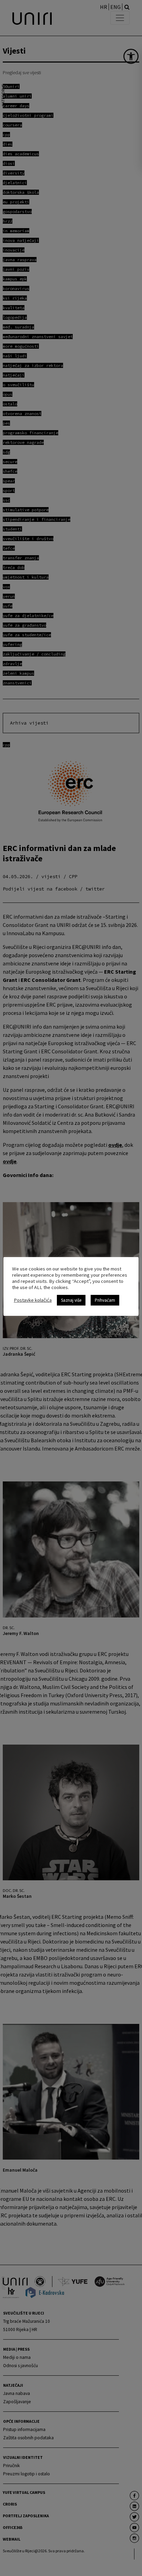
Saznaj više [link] (71, 1300)
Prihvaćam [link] (105, 1300)
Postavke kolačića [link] (33, 1300)
